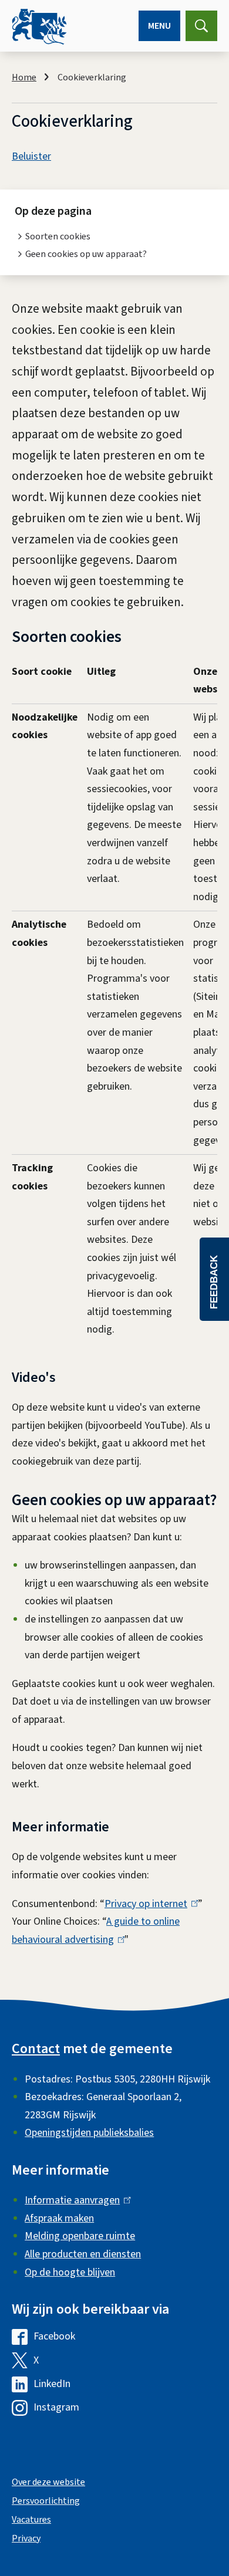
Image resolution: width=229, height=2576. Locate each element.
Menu (159, 26)
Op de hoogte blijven (70, 2272)
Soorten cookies (58, 236)
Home (24, 77)
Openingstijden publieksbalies (89, 2133)
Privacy (26, 2538)
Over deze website (48, 2482)
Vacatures (31, 2520)
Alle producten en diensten (83, 2254)
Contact (36, 2049)
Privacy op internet (149, 1904)
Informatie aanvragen (75, 2200)
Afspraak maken (59, 2218)
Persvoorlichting (46, 2501)
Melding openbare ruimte (80, 2236)
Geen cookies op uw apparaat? (86, 254)
